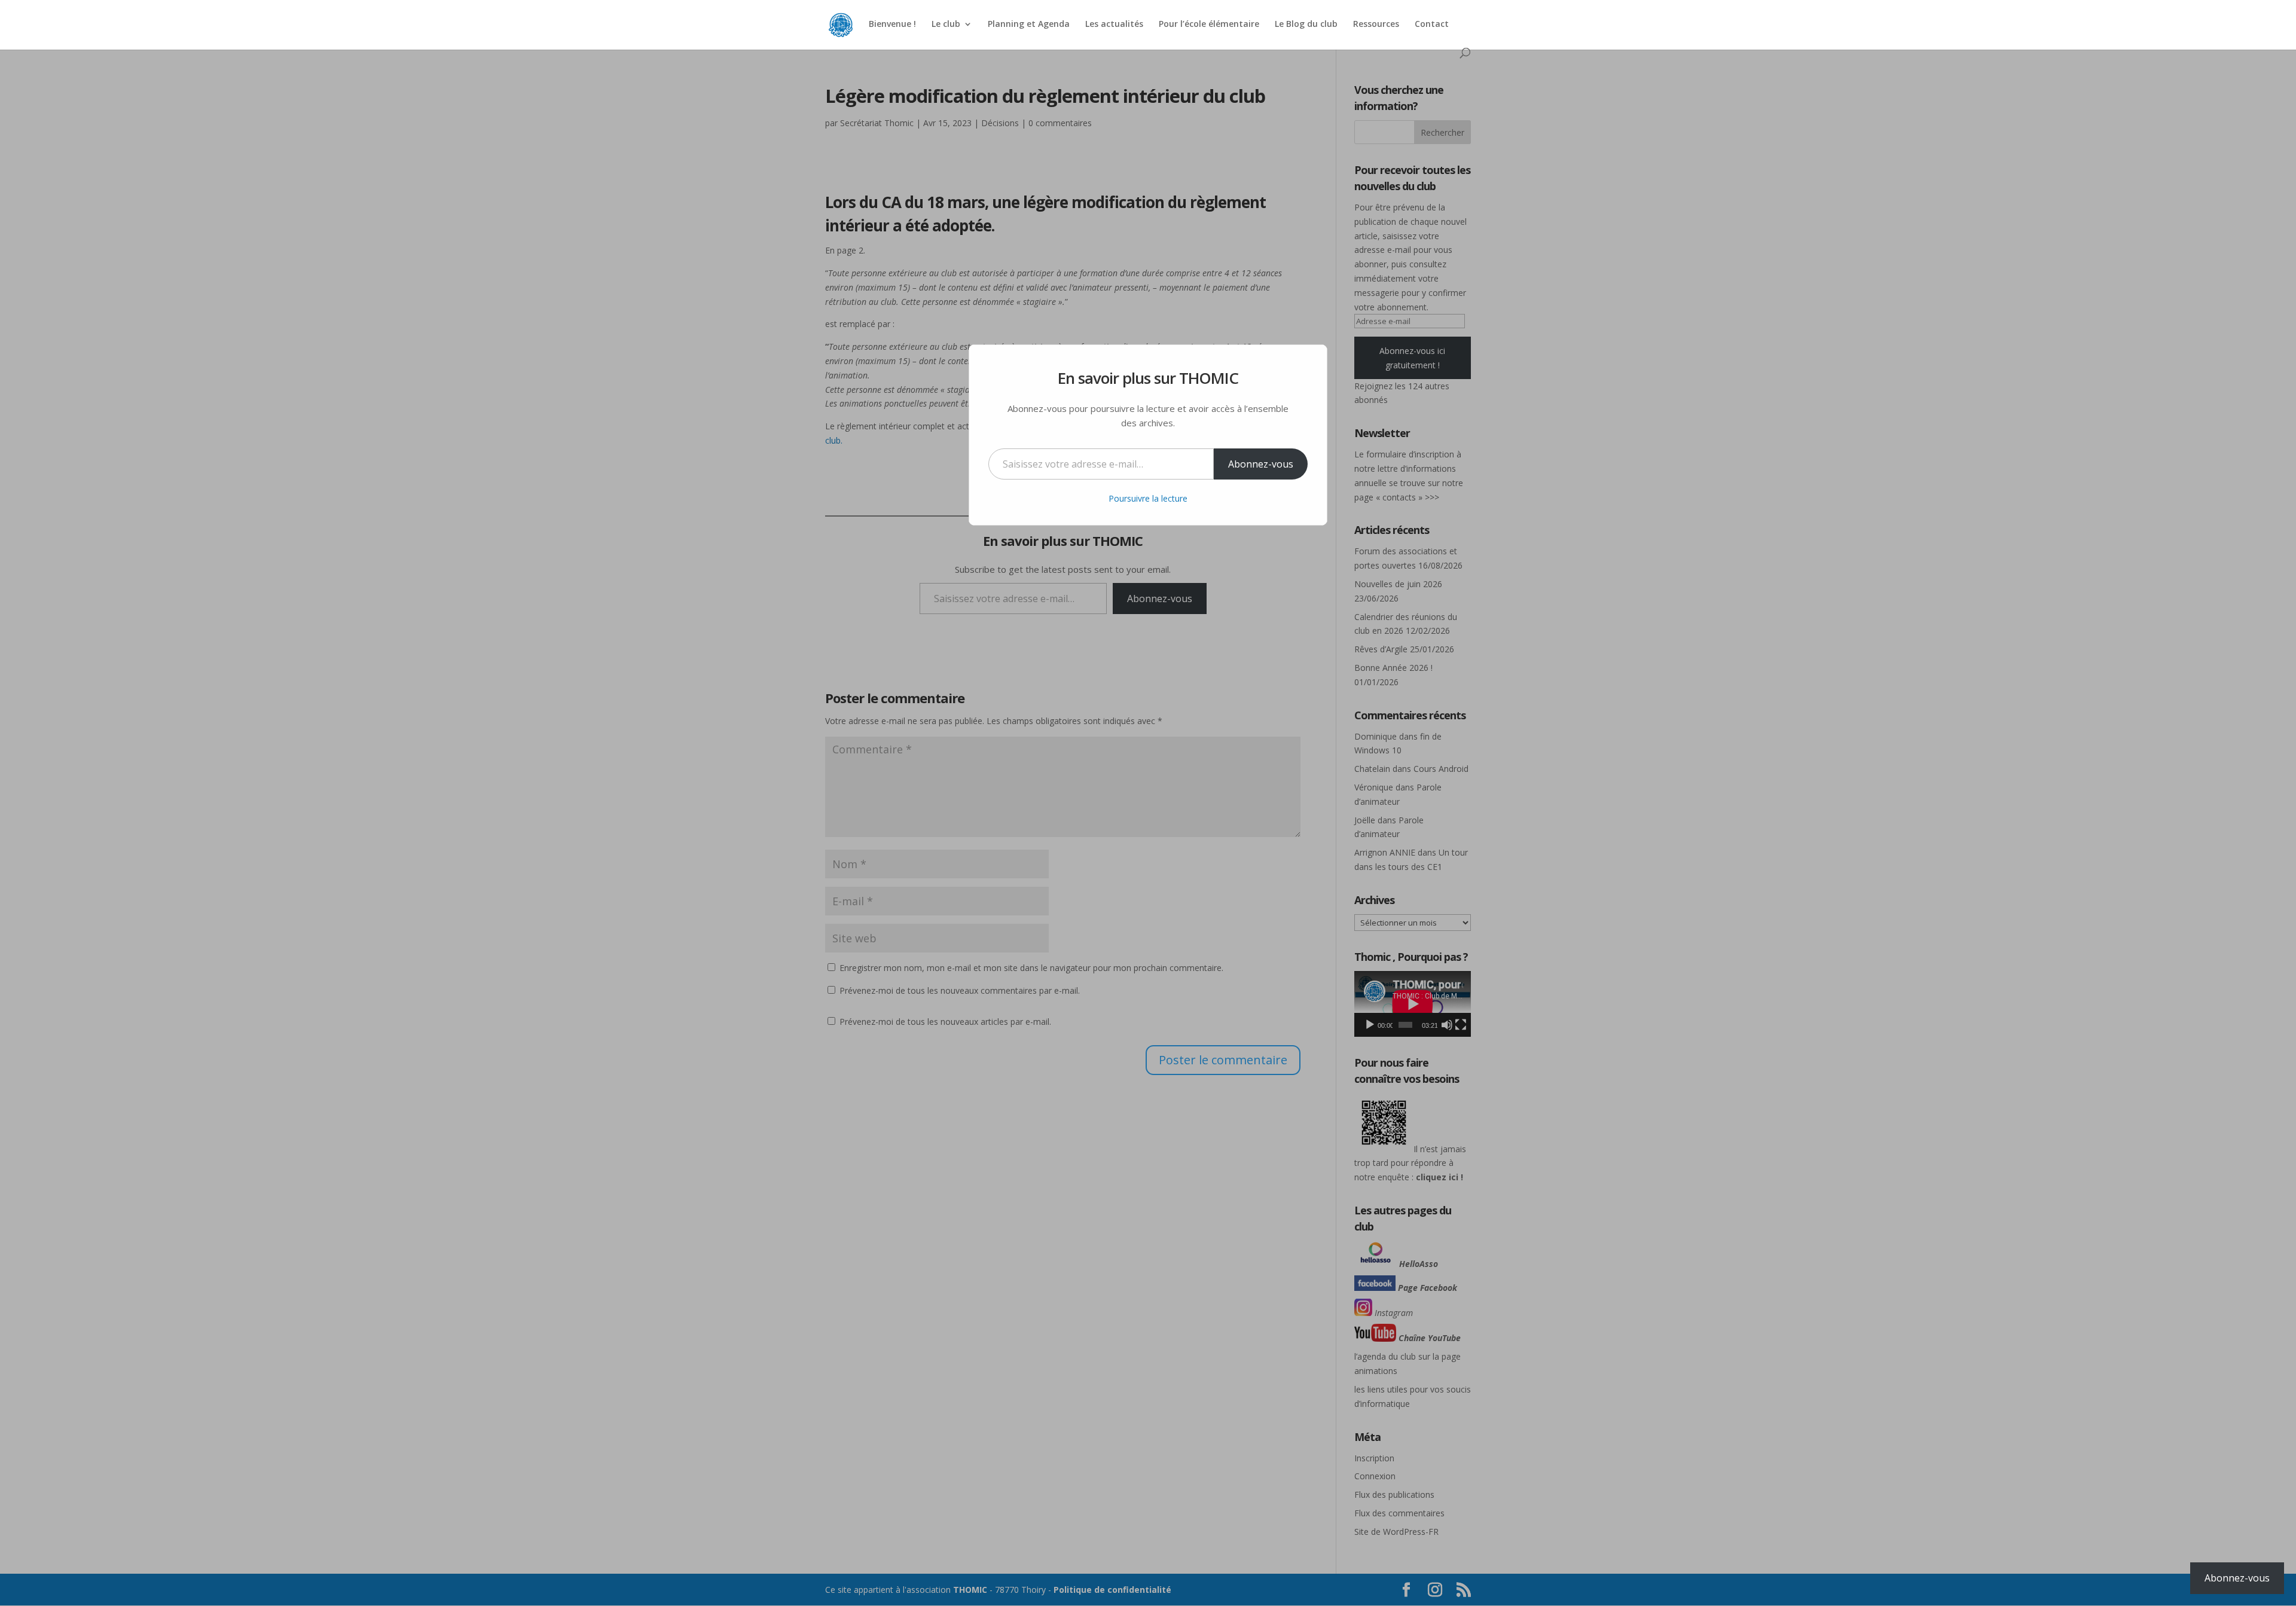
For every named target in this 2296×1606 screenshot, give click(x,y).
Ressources (1376, 25)
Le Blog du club (1306, 25)
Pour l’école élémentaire (1209, 25)
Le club (946, 25)
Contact (1432, 25)
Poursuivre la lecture (1148, 498)
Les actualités (1114, 25)
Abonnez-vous (1261, 464)
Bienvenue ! (892, 25)
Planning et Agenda (1029, 25)
